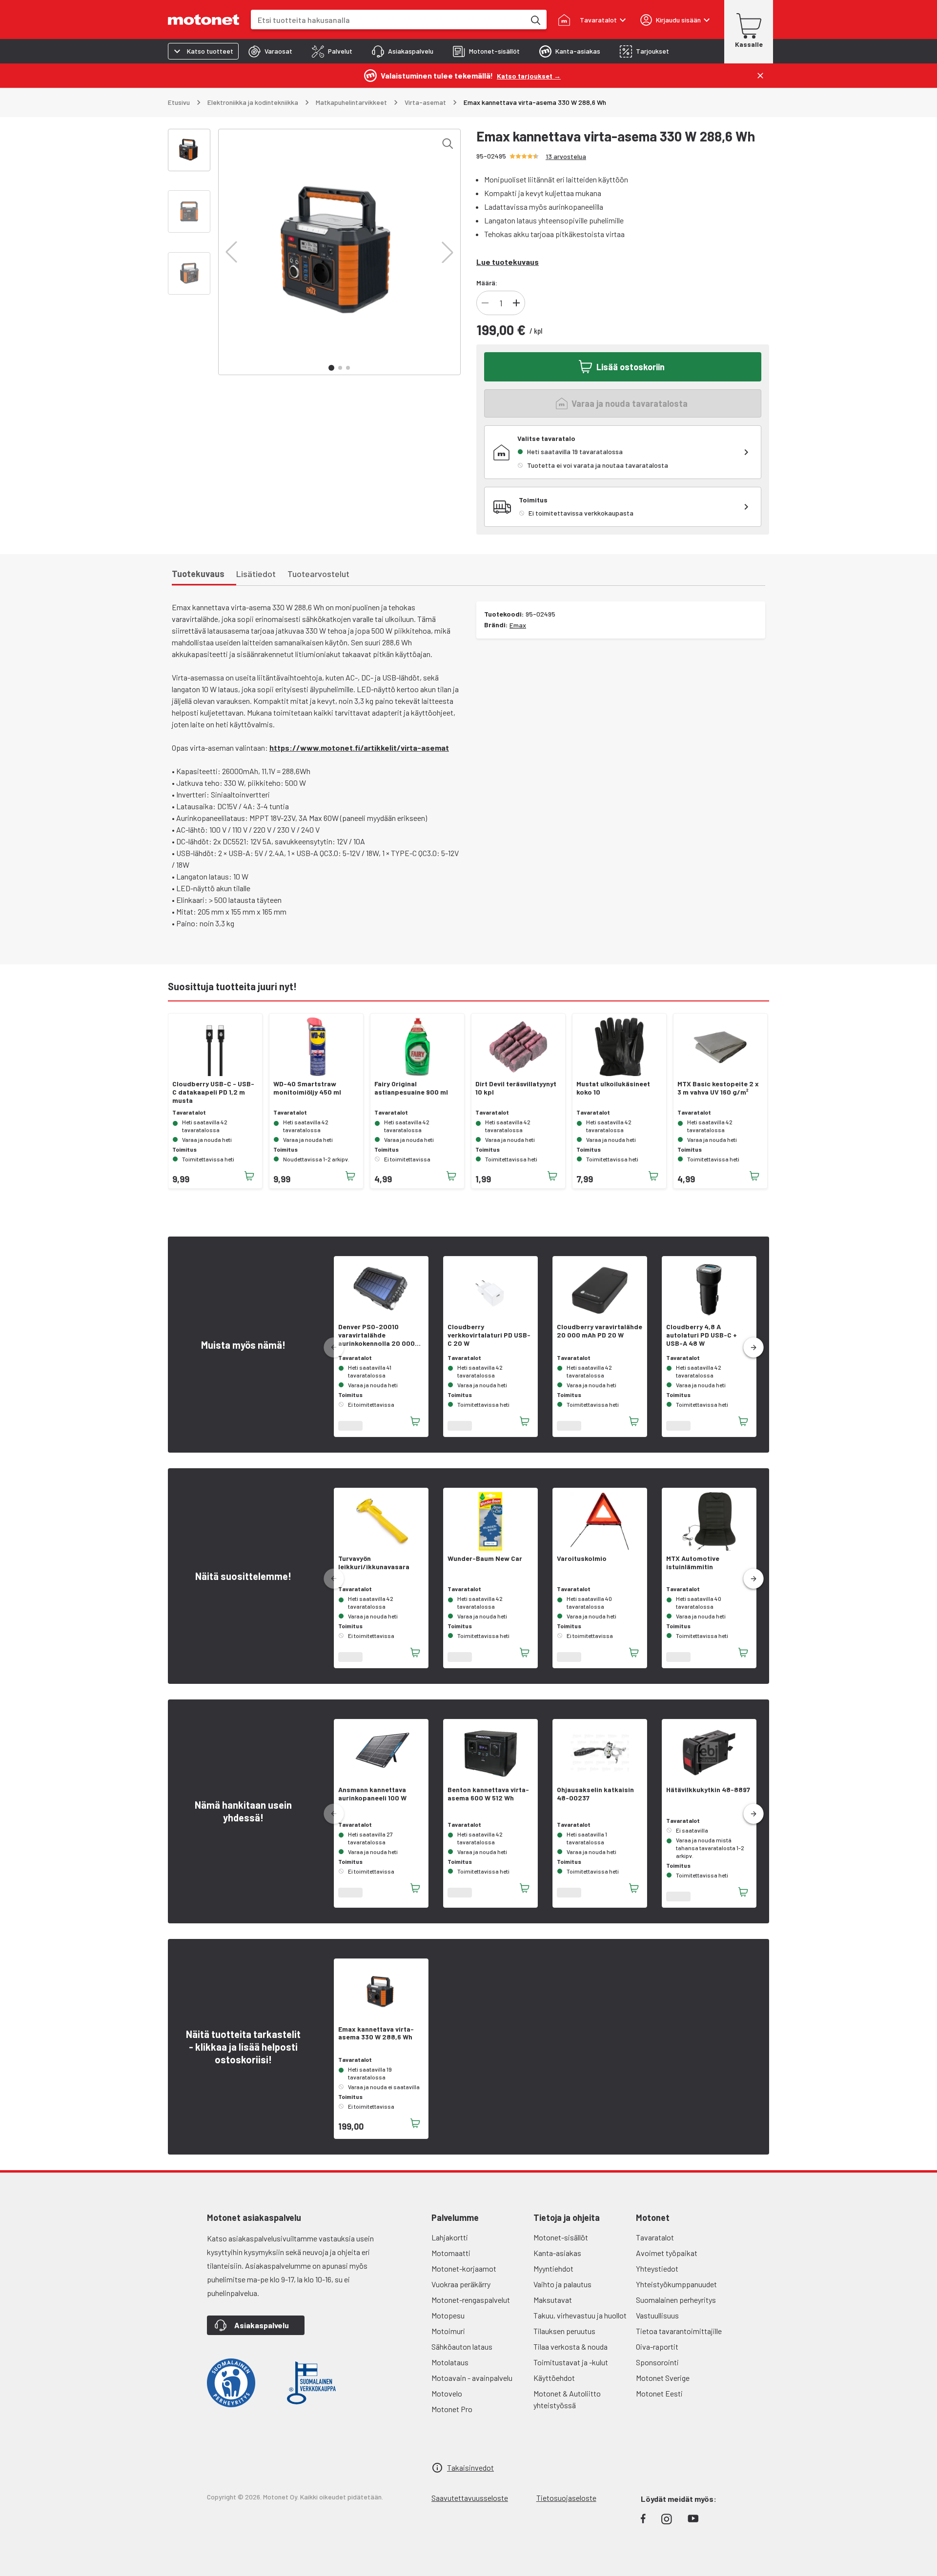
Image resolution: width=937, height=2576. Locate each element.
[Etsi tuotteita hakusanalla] (535, 20)
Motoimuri (448, 2331)
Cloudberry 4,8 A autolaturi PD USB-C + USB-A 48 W (702, 1335)
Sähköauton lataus (462, 2346)
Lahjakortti (450, 2237)
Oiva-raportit (657, 2346)
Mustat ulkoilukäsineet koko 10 (613, 1088)
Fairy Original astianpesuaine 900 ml (411, 1088)
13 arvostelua (566, 156)
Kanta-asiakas (557, 2253)
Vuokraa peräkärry (461, 2284)
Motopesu (448, 2315)
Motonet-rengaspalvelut (471, 2300)
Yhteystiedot (657, 2268)
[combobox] (388, 20)
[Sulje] (760, 76)
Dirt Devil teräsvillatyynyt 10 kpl (516, 1088)
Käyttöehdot (554, 2378)
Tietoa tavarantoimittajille (679, 2331)
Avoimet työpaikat (667, 2253)
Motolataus (450, 2362)
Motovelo (447, 2393)
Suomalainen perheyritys (676, 2300)
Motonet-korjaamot (464, 2268)
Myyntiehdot (553, 2268)
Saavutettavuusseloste (470, 2498)
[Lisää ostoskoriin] (249, 1176)
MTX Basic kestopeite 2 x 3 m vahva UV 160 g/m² (718, 1088)
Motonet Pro (452, 2409)
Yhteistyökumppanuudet (676, 2284)
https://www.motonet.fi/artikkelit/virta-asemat (359, 748)
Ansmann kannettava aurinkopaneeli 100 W (372, 1794)
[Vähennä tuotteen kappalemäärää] (485, 303)
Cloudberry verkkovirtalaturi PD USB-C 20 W (489, 1335)
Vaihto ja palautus (562, 2284)
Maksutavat (553, 2300)
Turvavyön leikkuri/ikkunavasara (374, 1563)
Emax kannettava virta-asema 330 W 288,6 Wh (376, 2033)
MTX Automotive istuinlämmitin (693, 1563)
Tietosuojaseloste (566, 2498)
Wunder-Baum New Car (485, 1558)
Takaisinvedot (470, 2467)
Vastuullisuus (657, 2315)
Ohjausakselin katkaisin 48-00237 (595, 1794)
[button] (231, 252)
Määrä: (487, 283)
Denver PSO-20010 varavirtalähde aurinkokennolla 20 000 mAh (377, 1335)
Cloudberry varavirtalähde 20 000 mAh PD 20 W (600, 1331)
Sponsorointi (657, 2362)
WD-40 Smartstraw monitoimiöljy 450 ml (307, 1088)
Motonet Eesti (659, 2393)
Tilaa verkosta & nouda (570, 2346)
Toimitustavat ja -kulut (571, 2362)
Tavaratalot (655, 2237)
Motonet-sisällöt (561, 2237)
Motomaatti (451, 2253)
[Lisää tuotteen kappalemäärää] (516, 303)
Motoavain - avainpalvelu (472, 2378)
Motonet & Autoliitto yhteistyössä (567, 2399)
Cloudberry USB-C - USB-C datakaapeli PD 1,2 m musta (213, 1092)
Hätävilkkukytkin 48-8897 (708, 1790)
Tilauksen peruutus (564, 2331)
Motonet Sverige (663, 2378)
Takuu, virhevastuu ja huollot (580, 2315)
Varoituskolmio (582, 1558)
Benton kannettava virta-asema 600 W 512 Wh (488, 1794)
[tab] (270, 51)
